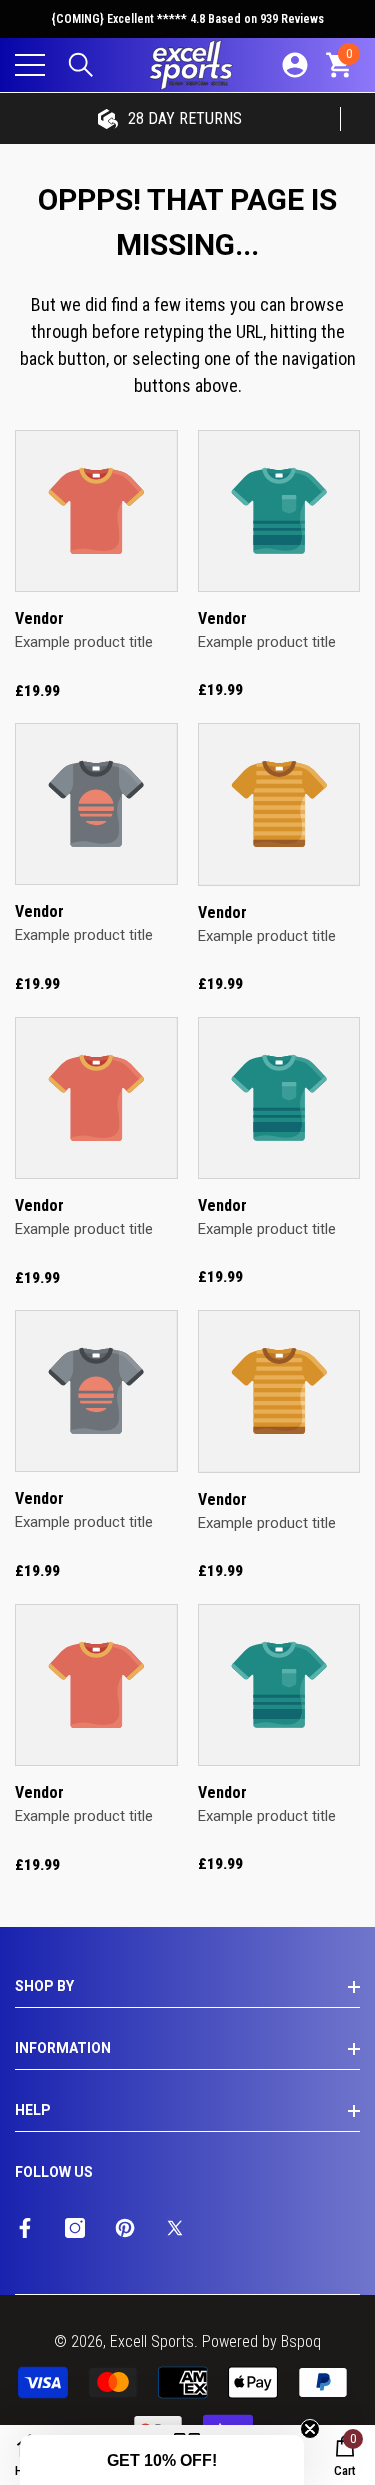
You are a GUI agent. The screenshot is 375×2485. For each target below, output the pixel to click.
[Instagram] (75, 2228)
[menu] (30, 65)
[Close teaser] (310, 2429)
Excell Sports (152, 2341)
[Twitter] (175, 2228)
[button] (81, 65)
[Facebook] (25, 2228)
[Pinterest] (125, 2228)
